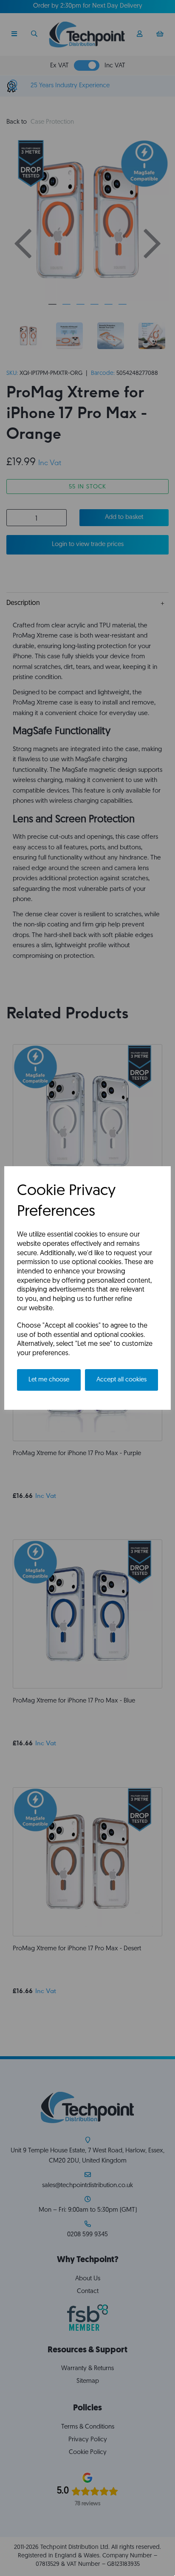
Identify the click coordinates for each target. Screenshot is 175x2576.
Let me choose (49, 1380)
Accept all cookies (121, 1380)
